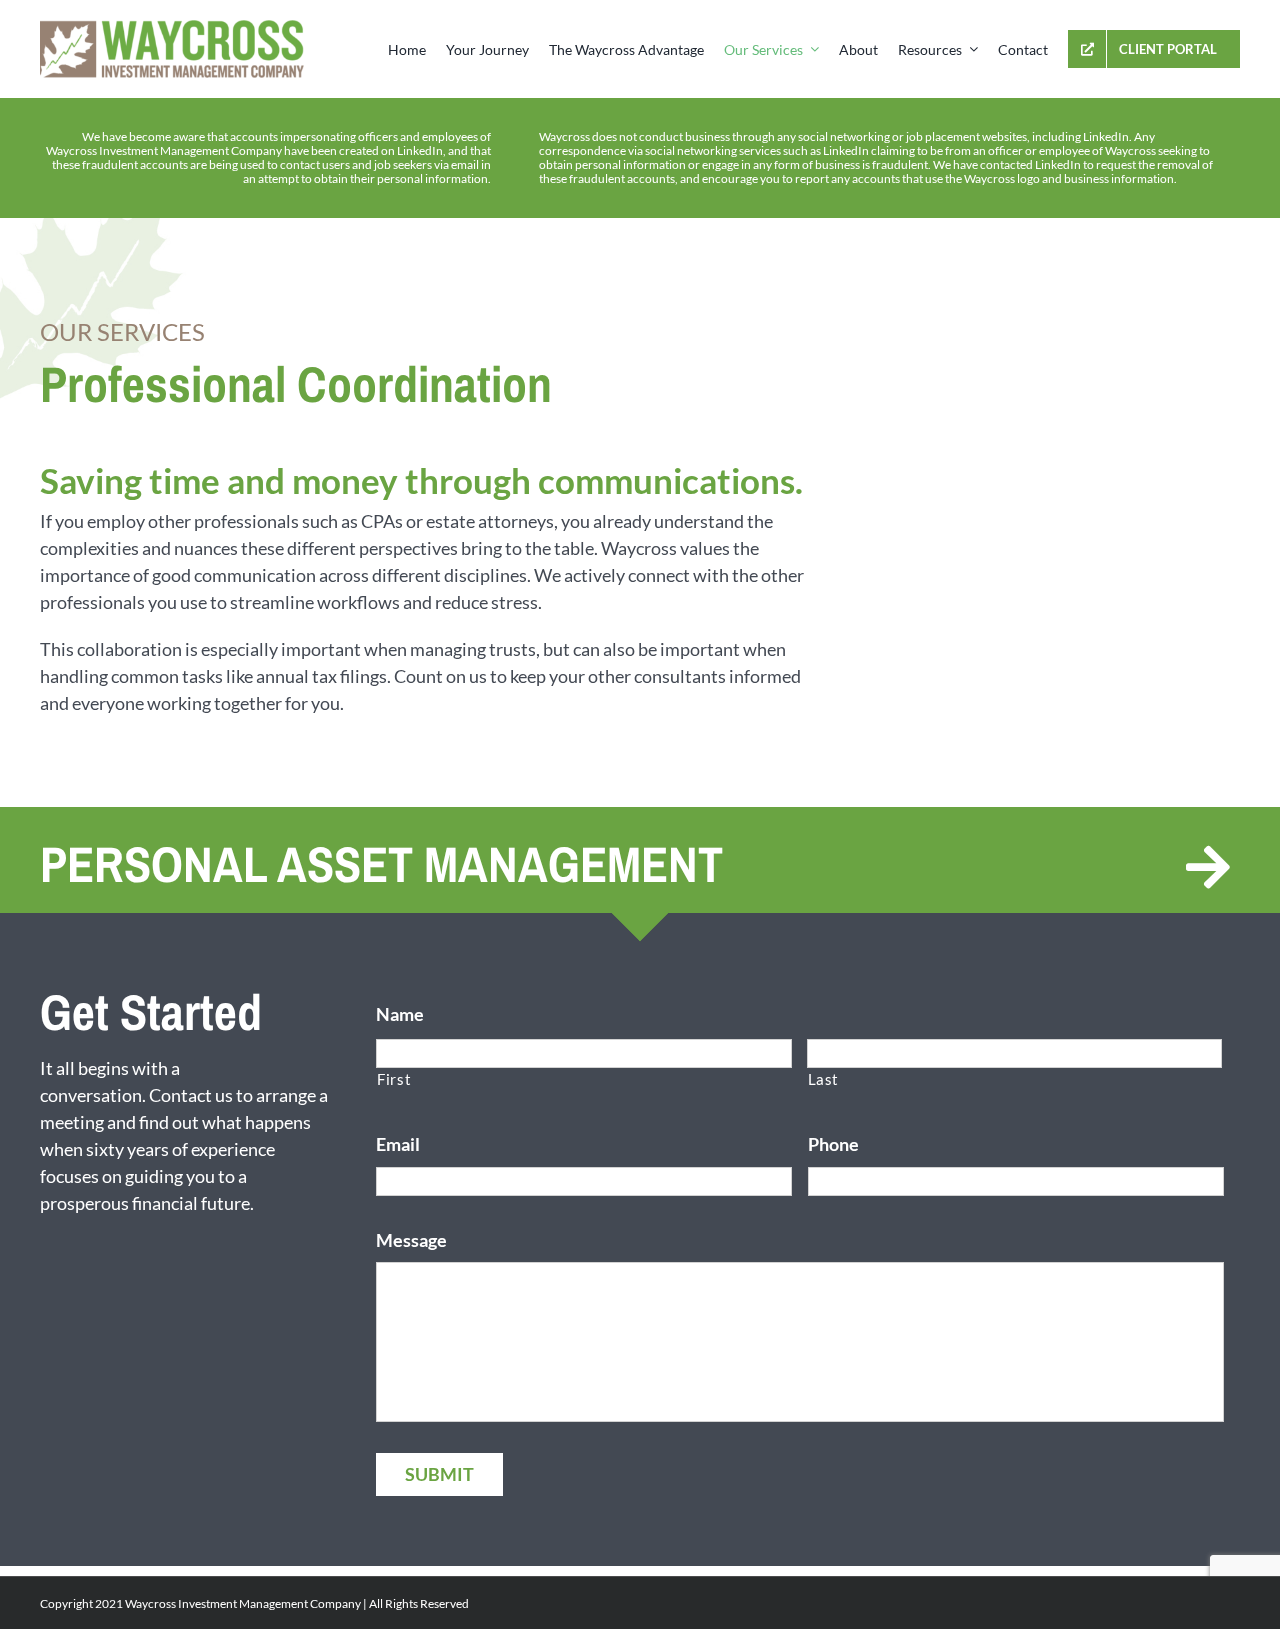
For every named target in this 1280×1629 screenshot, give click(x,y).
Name (400, 1014)
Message (411, 1240)
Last (824, 1079)
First (394, 1079)
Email (398, 1144)
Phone (833, 1144)
